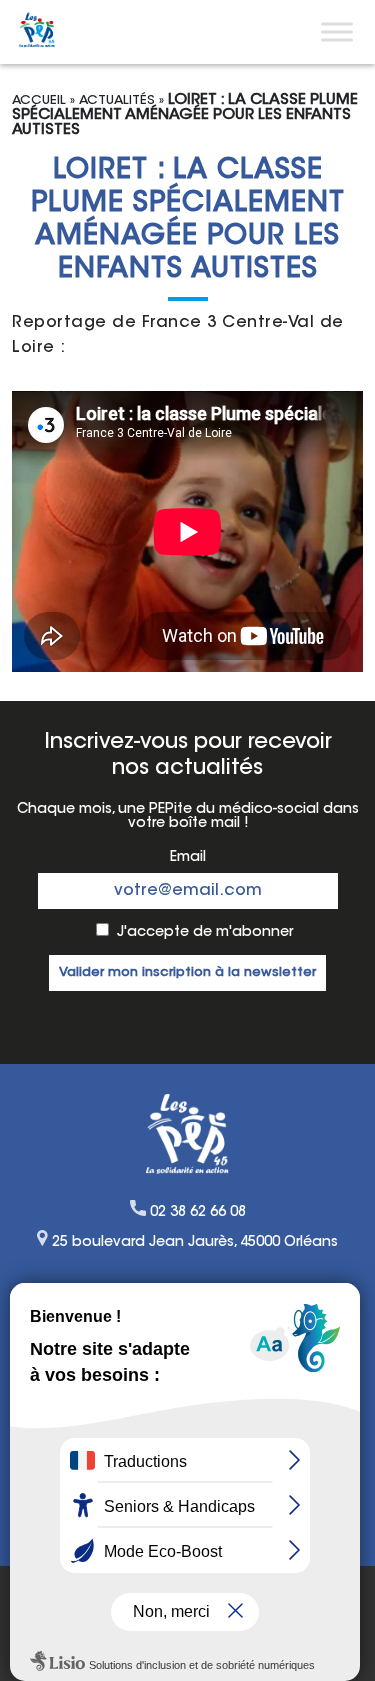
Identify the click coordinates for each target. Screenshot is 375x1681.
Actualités (117, 100)
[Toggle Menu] (337, 31)
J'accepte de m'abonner (205, 933)
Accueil (39, 100)
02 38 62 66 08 (198, 1213)
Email (188, 858)
